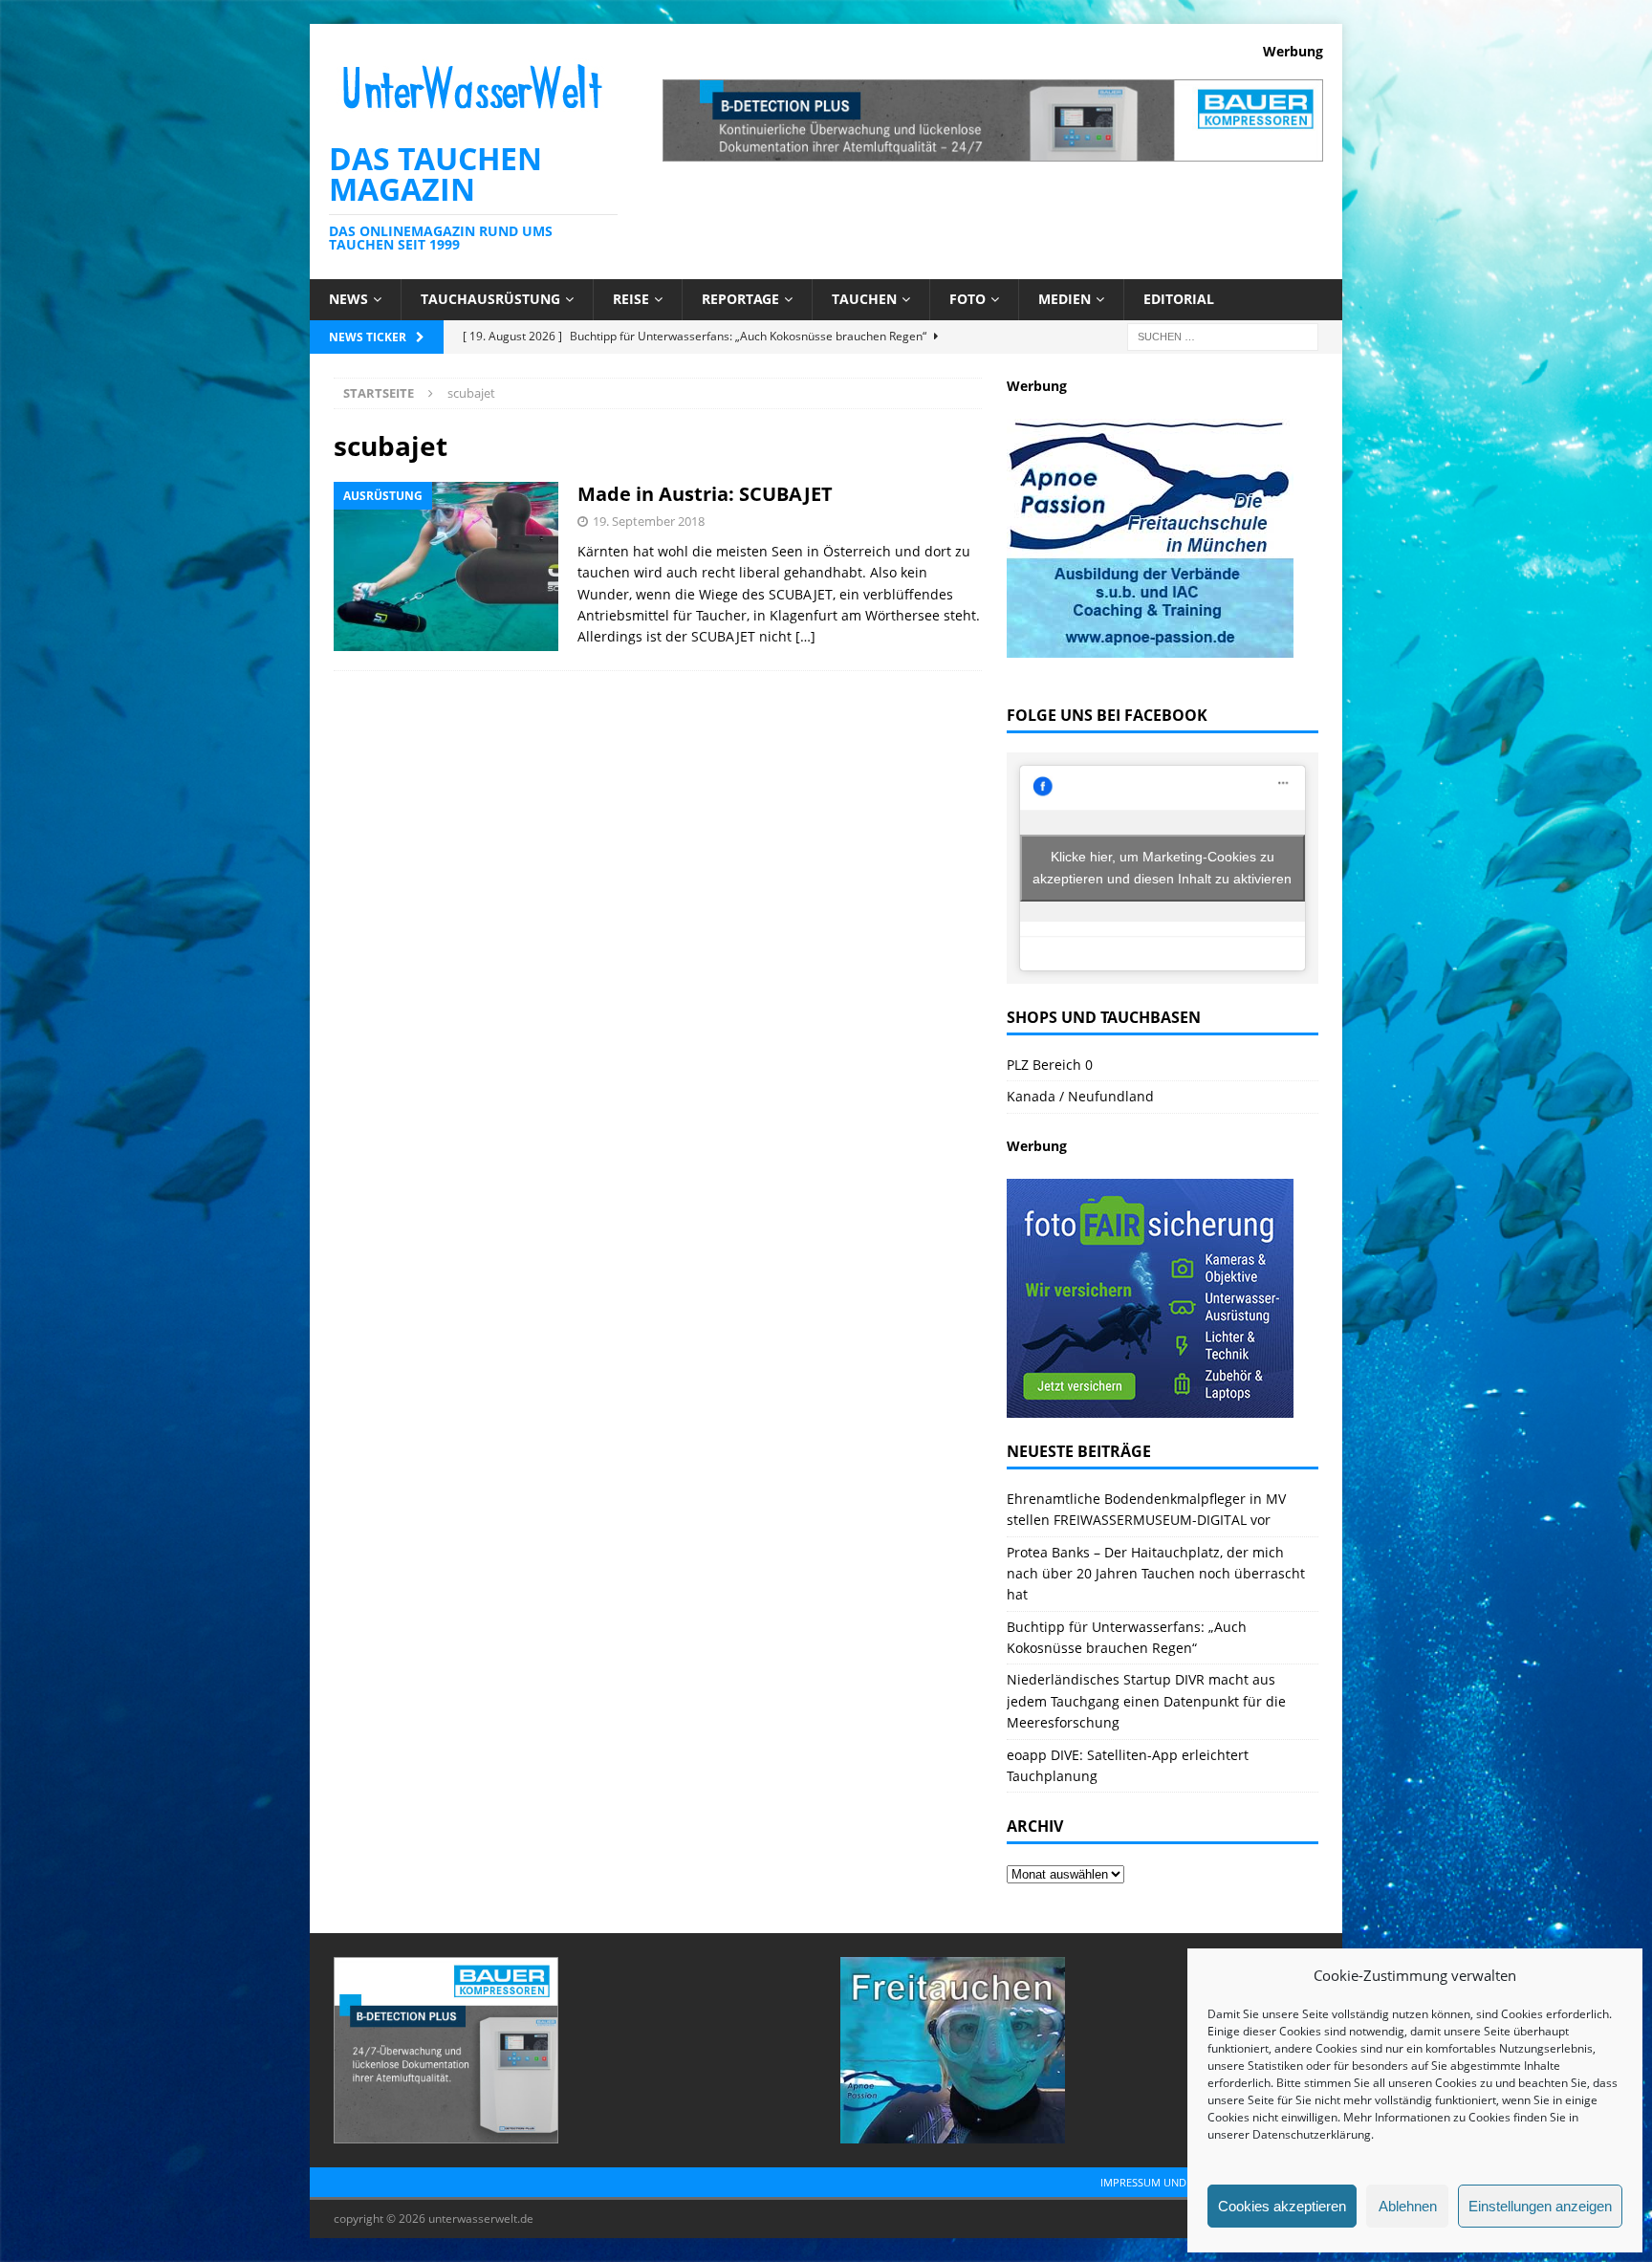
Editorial (1179, 299)
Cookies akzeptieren (1282, 2206)
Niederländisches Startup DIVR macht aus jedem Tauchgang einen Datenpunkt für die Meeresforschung (1146, 1701)
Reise (631, 299)
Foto (967, 299)
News (348, 299)
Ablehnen (1408, 2206)
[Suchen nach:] (1223, 335)
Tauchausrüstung (490, 299)
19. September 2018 (649, 521)
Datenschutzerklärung (1312, 2134)
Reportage (740, 299)
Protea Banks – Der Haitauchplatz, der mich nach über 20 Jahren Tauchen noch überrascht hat (1156, 1574)
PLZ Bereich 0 (1050, 1065)
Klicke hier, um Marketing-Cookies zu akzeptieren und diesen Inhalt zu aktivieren (1162, 868)
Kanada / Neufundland (1080, 1096)
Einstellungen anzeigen (1540, 2206)
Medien (1065, 299)
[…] (805, 636)
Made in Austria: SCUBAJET (705, 494)
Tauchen (864, 299)
